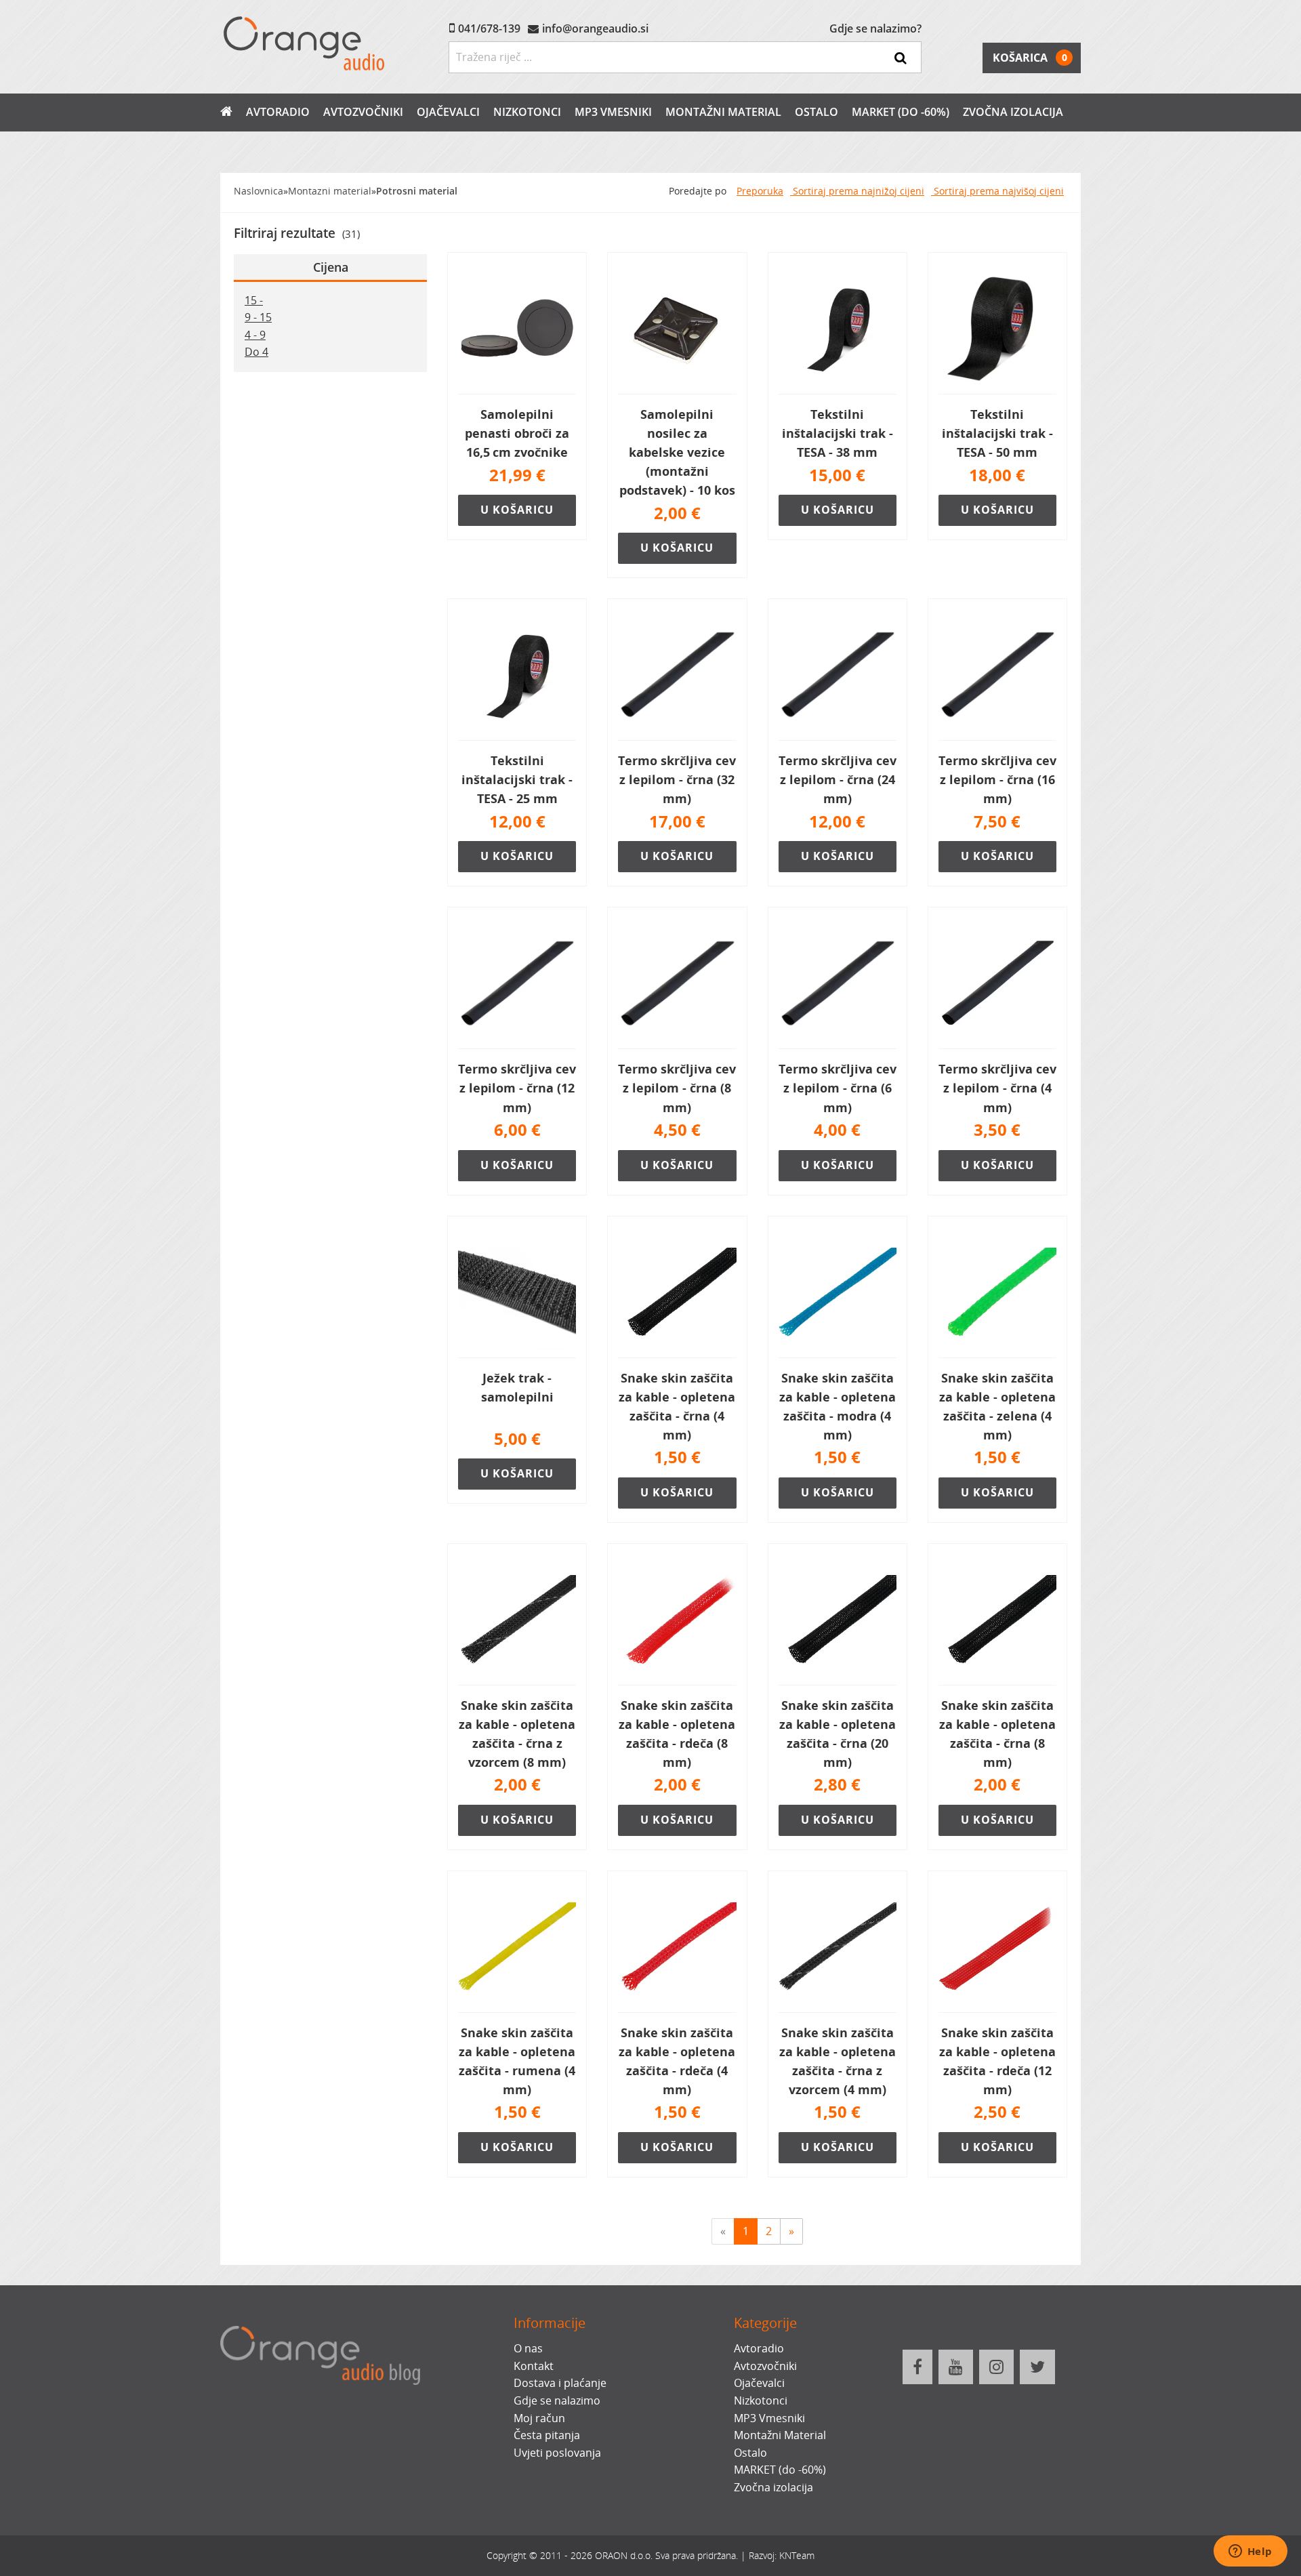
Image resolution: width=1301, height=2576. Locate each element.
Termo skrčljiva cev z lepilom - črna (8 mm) (677, 1088)
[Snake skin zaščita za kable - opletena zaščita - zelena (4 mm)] (997, 1292)
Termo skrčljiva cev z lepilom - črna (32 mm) (677, 779)
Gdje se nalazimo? (875, 28)
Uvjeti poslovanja (557, 2453)
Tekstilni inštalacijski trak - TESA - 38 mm (838, 433)
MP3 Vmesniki (613, 112)
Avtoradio (278, 112)
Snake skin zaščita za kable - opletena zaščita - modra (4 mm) (838, 1406)
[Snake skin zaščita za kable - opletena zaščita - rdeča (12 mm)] (997, 1947)
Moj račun (539, 2418)
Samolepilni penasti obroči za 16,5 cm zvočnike (517, 433)
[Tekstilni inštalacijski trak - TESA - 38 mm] (838, 329)
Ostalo (817, 112)
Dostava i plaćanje (560, 2383)
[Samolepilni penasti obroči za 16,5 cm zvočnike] (517, 329)
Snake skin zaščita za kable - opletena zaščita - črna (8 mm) (997, 1734)
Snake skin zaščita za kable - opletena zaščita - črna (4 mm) (677, 1406)
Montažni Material (723, 112)
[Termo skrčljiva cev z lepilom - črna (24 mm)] (838, 675)
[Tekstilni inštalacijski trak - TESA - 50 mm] (997, 329)
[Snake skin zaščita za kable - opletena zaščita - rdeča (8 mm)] (677, 1620)
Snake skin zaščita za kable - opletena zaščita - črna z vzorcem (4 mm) (838, 2061)
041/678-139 (489, 28)
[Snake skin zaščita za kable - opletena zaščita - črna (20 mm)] (838, 1620)
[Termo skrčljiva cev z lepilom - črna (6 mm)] (838, 983)
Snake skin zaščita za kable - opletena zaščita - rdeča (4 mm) (677, 2061)
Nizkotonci (527, 112)
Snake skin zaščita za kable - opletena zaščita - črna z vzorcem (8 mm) (517, 1734)
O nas (528, 2348)
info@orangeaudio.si (595, 28)
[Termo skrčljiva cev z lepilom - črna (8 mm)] (677, 983)
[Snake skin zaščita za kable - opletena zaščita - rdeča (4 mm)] (677, 1947)
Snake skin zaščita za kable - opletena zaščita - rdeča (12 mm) (997, 2061)
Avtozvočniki (363, 112)
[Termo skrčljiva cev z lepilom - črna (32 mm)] (677, 675)
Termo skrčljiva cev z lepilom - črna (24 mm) (838, 779)
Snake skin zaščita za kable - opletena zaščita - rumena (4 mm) (517, 2061)
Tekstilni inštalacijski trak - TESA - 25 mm (517, 779)
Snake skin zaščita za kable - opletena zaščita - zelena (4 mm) (997, 1406)
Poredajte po (698, 191)
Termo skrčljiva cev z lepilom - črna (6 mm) (838, 1088)
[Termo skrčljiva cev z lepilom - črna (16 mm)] (997, 675)
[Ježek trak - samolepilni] (517, 1292)
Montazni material (330, 191)
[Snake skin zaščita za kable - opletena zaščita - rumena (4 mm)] (517, 1947)
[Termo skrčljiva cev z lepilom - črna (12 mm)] (517, 983)
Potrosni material (417, 191)
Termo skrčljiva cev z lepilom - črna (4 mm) (997, 1088)
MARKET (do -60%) (901, 112)
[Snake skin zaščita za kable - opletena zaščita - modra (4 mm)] (838, 1292)
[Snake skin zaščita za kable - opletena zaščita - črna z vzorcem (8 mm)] (517, 1620)
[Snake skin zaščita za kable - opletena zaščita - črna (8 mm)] (997, 1620)
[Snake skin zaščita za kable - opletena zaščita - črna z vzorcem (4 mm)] (838, 1947)
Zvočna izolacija (1013, 112)
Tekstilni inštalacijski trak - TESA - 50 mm (997, 433)
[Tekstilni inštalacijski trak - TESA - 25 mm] (517, 675)
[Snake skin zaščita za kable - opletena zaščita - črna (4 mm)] (677, 1292)
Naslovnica (259, 191)
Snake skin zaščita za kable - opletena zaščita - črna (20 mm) (838, 1734)
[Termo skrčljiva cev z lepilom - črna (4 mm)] (997, 983)
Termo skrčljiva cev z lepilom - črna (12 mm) (517, 1088)
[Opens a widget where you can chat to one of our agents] (1250, 2552)
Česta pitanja (547, 2435)
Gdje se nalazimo (557, 2400)
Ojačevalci (448, 112)
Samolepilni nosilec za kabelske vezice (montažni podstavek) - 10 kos (677, 452)
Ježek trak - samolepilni (517, 1387)
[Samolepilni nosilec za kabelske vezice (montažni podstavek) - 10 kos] (677, 329)
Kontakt (534, 2366)
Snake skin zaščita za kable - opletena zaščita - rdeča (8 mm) (677, 1734)
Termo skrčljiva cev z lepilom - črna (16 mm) (997, 779)
